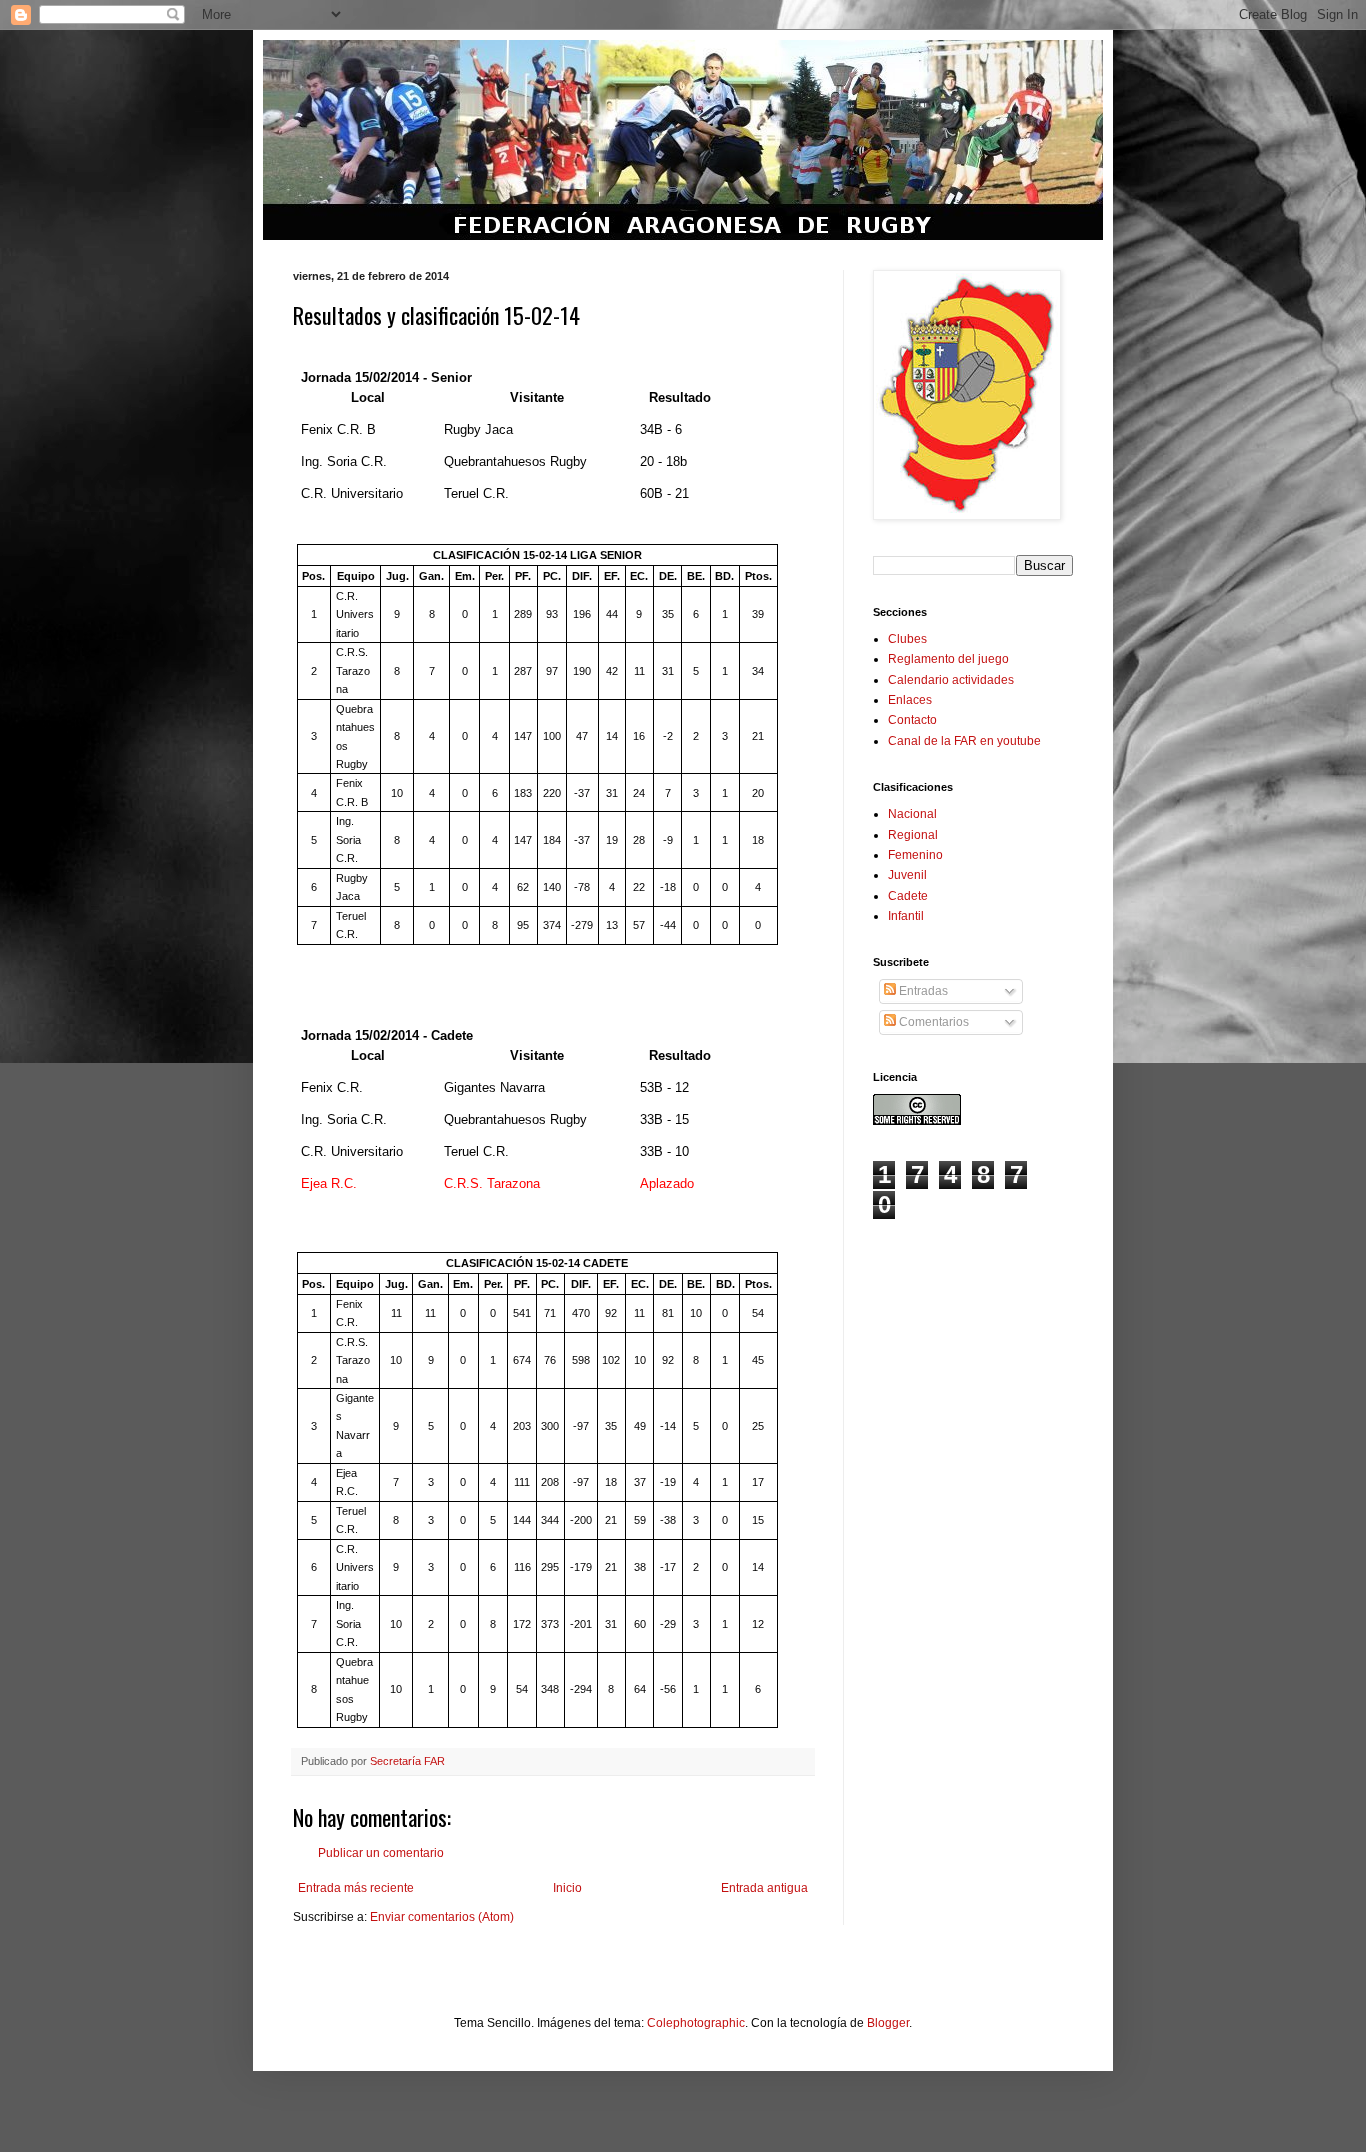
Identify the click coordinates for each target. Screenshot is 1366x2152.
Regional (913, 835)
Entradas (922, 991)
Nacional (912, 814)
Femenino (915, 855)
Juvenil (907, 875)
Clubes (907, 639)
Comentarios (932, 1022)
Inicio (567, 1888)
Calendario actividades (951, 680)
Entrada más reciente (356, 1888)
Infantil (906, 916)
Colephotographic (696, 2023)
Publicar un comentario (381, 1853)
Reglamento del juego (948, 659)
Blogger (888, 2023)
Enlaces (910, 700)
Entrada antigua (764, 1888)
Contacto (912, 720)
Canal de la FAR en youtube (964, 741)
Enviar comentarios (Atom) (442, 1917)
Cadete (908, 896)
